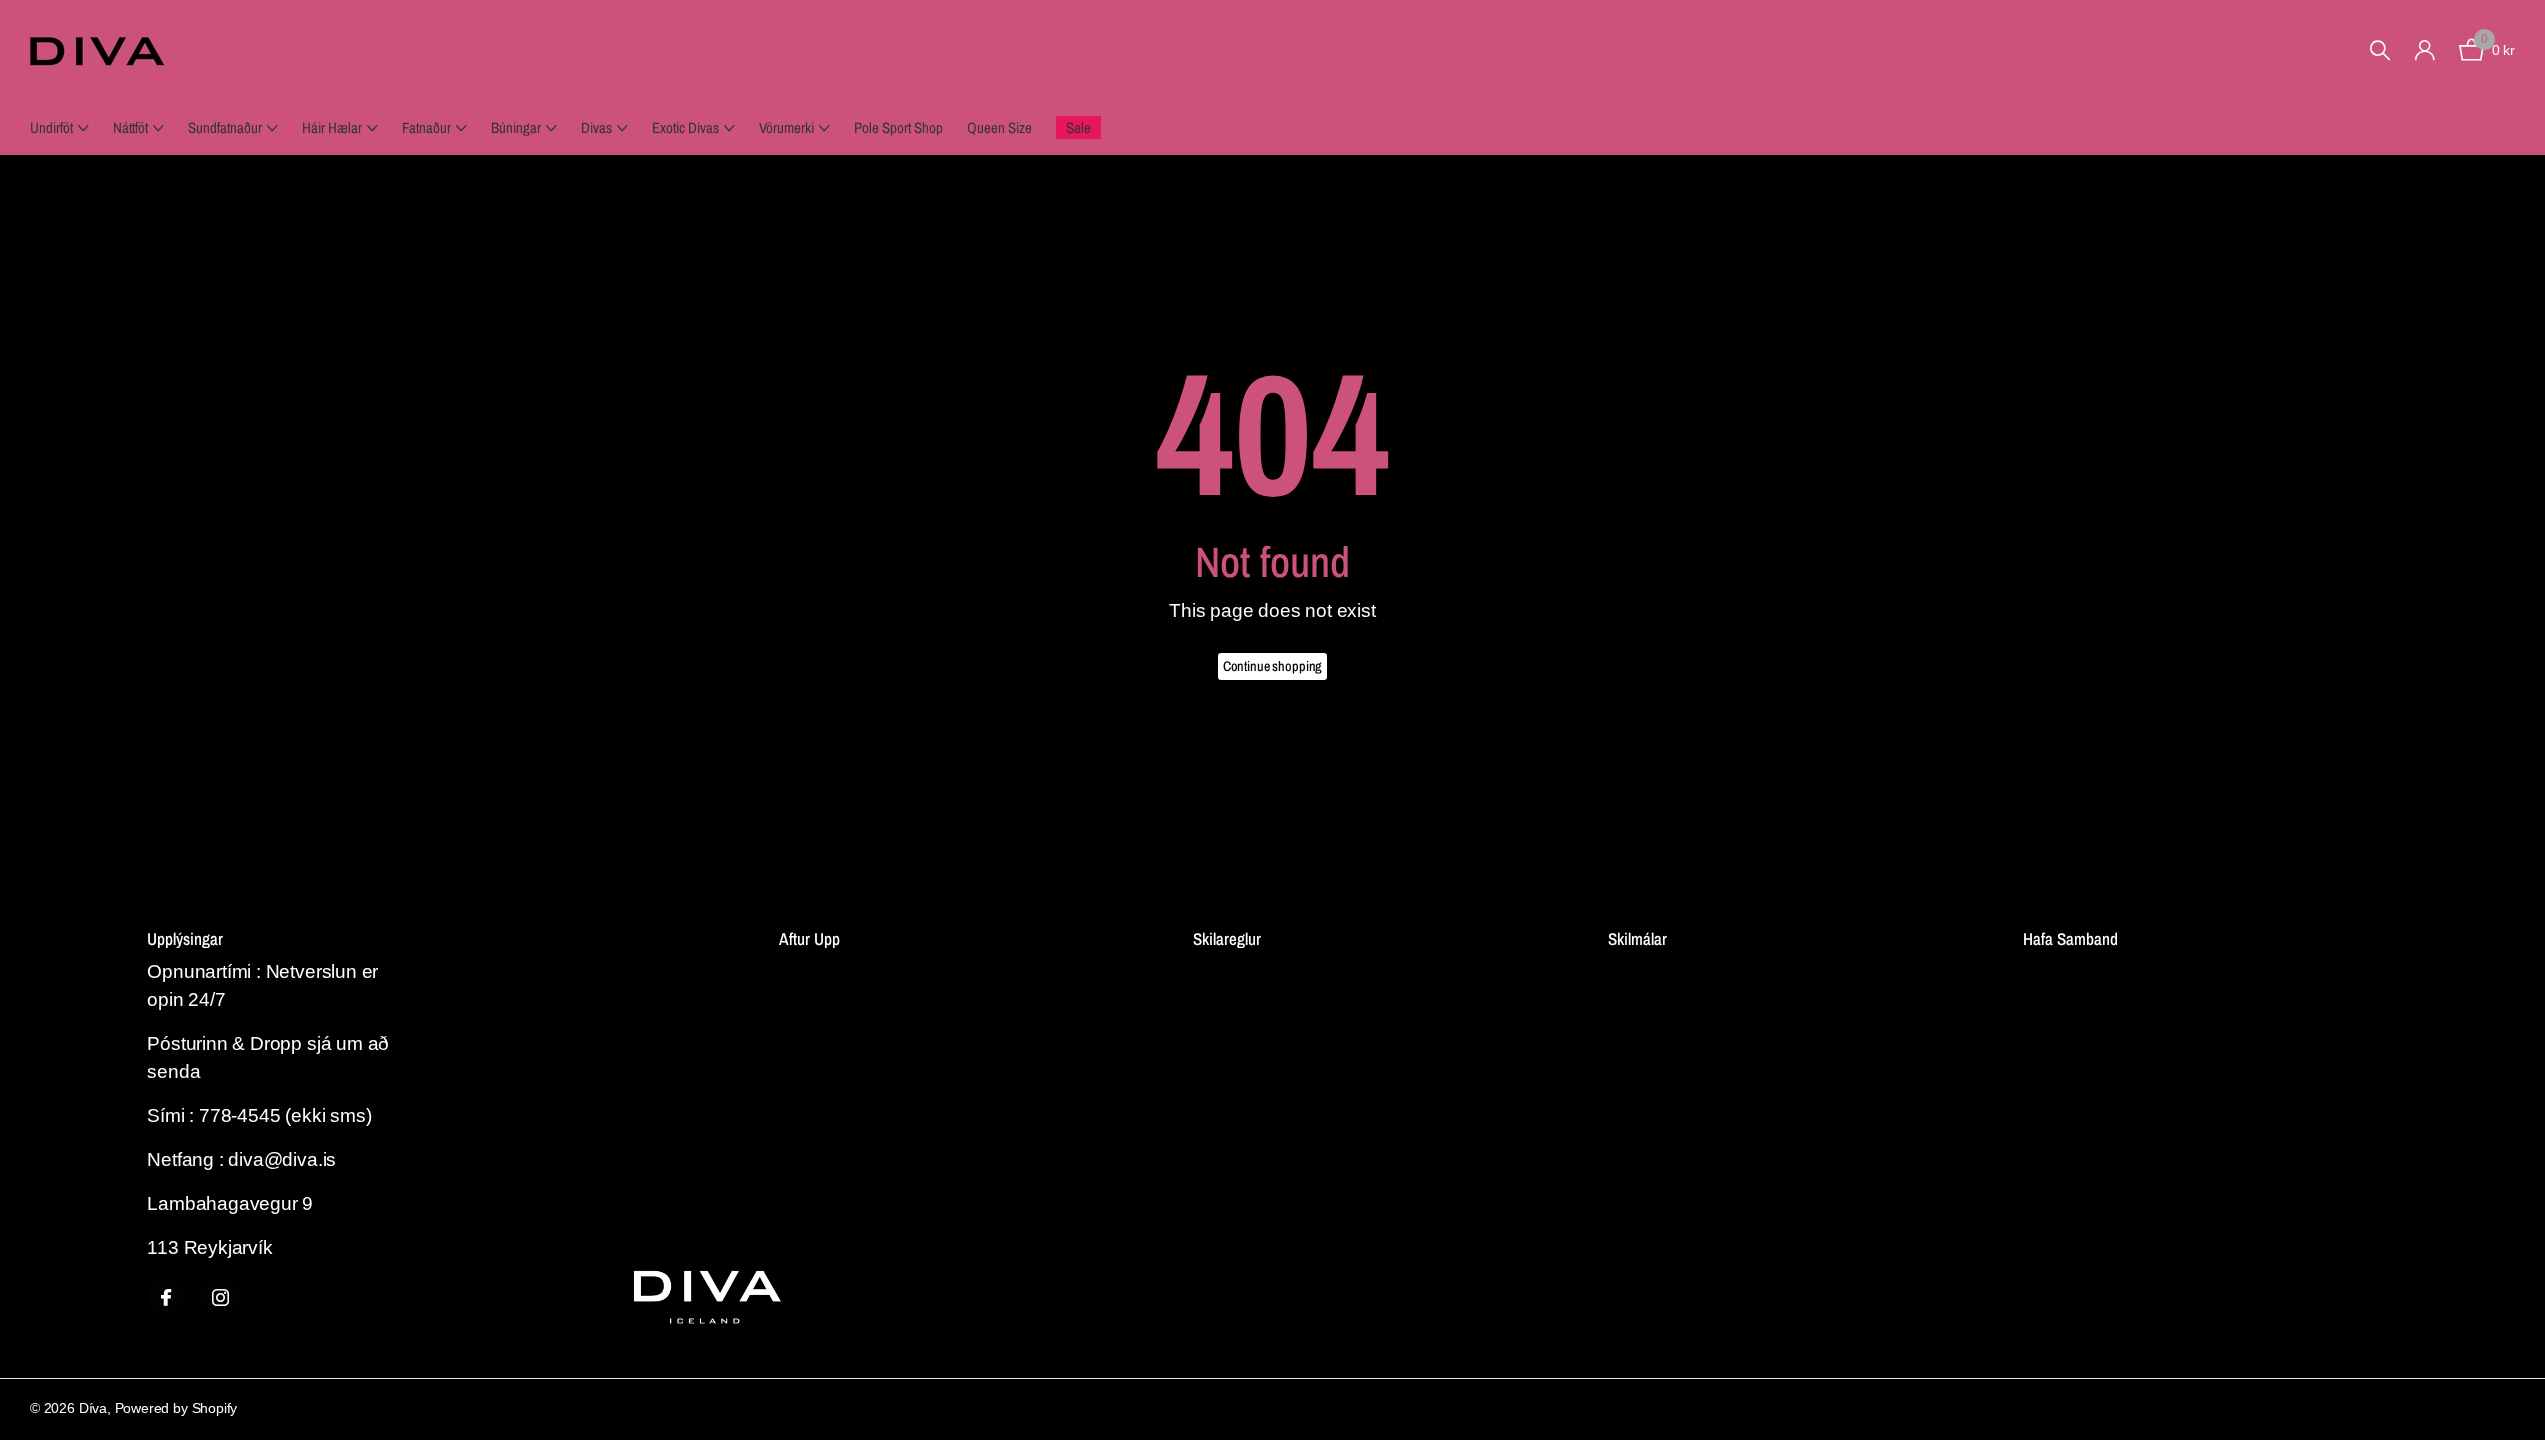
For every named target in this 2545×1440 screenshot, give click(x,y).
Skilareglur (1227, 938)
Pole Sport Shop (898, 127)
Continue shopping (1273, 666)
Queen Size (999, 127)
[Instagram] (220, 1297)
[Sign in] (2424, 50)
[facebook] (166, 1297)
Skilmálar (1637, 938)
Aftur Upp (809, 938)
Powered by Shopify (176, 1408)
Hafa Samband (2070, 938)
